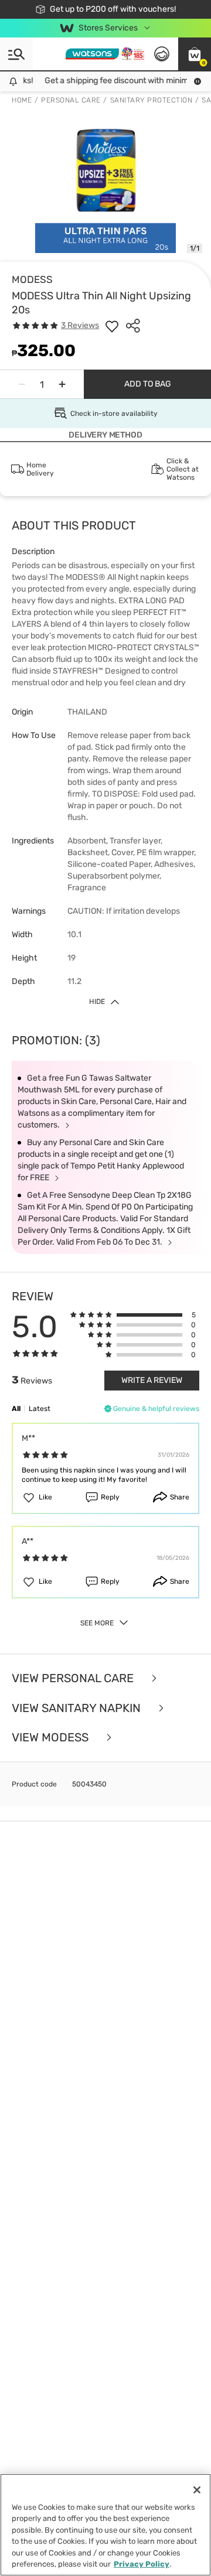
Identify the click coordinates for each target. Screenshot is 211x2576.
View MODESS (52, 1738)
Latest (40, 1409)
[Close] (197, 2490)
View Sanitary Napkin (78, 1708)
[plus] (62, 384)
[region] (105, 2525)
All (16, 1409)
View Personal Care (74, 1678)
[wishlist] (112, 326)
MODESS (32, 279)
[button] (195, 54)
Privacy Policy (142, 2564)
